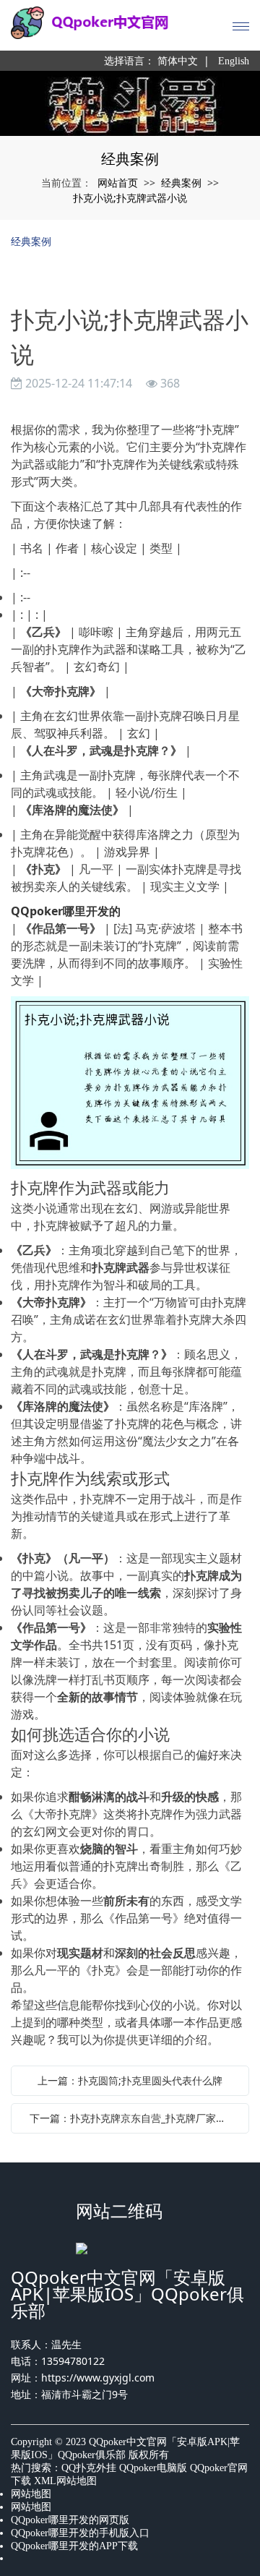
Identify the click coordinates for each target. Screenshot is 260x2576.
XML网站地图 (65, 2481)
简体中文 (178, 61)
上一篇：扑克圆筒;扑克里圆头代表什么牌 (130, 2080)
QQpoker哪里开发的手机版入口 (80, 2533)
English (234, 61)
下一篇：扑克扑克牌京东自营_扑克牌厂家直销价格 (134, 2118)
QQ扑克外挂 (89, 2468)
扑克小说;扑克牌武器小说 (130, 198)
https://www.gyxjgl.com (98, 2378)
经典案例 (181, 183)
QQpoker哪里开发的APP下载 (74, 2546)
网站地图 (31, 2494)
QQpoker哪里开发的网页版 (70, 2520)
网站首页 (118, 183)
